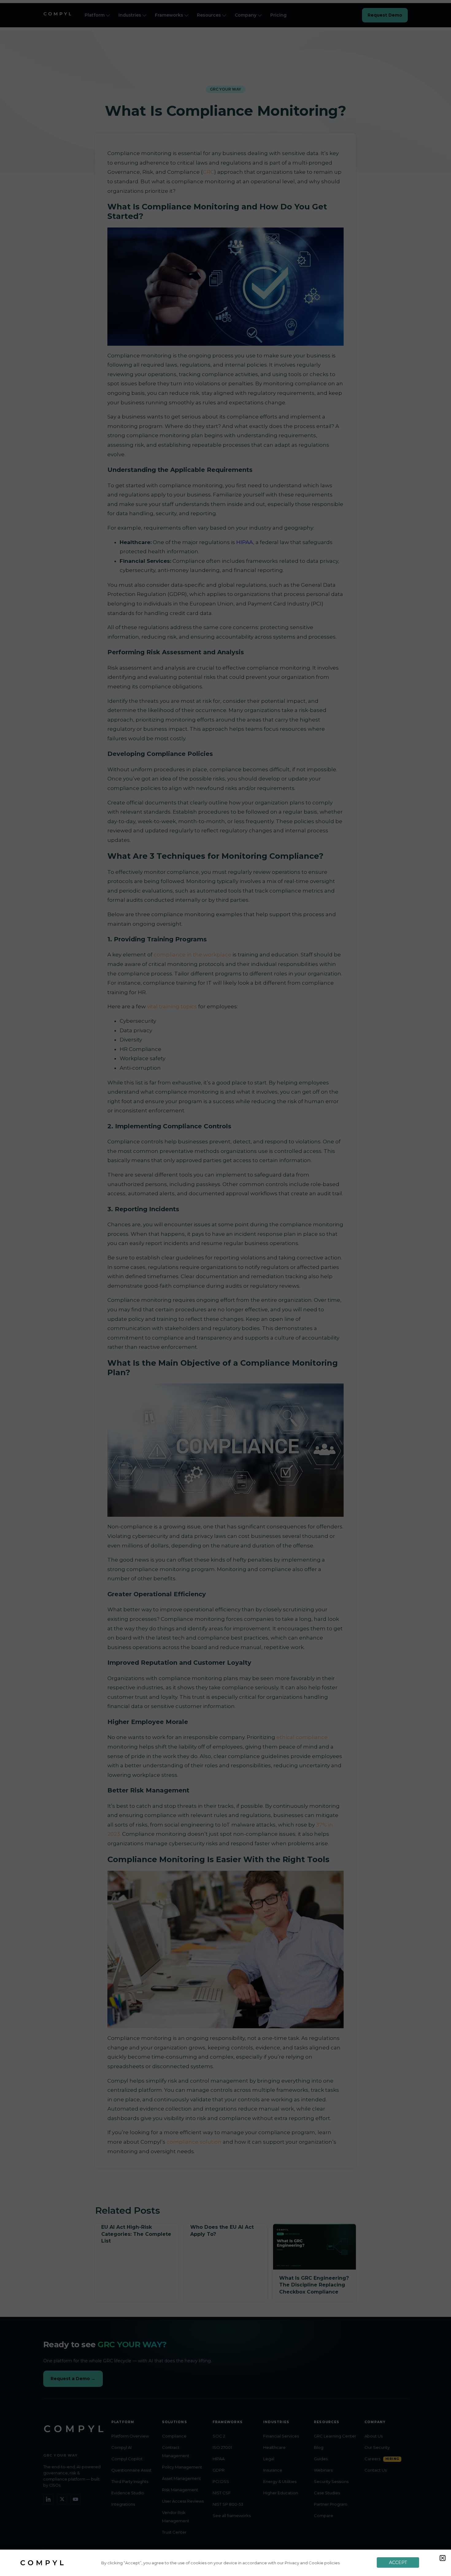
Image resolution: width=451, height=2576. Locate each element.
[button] (443, 2558)
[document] (225, 1288)
